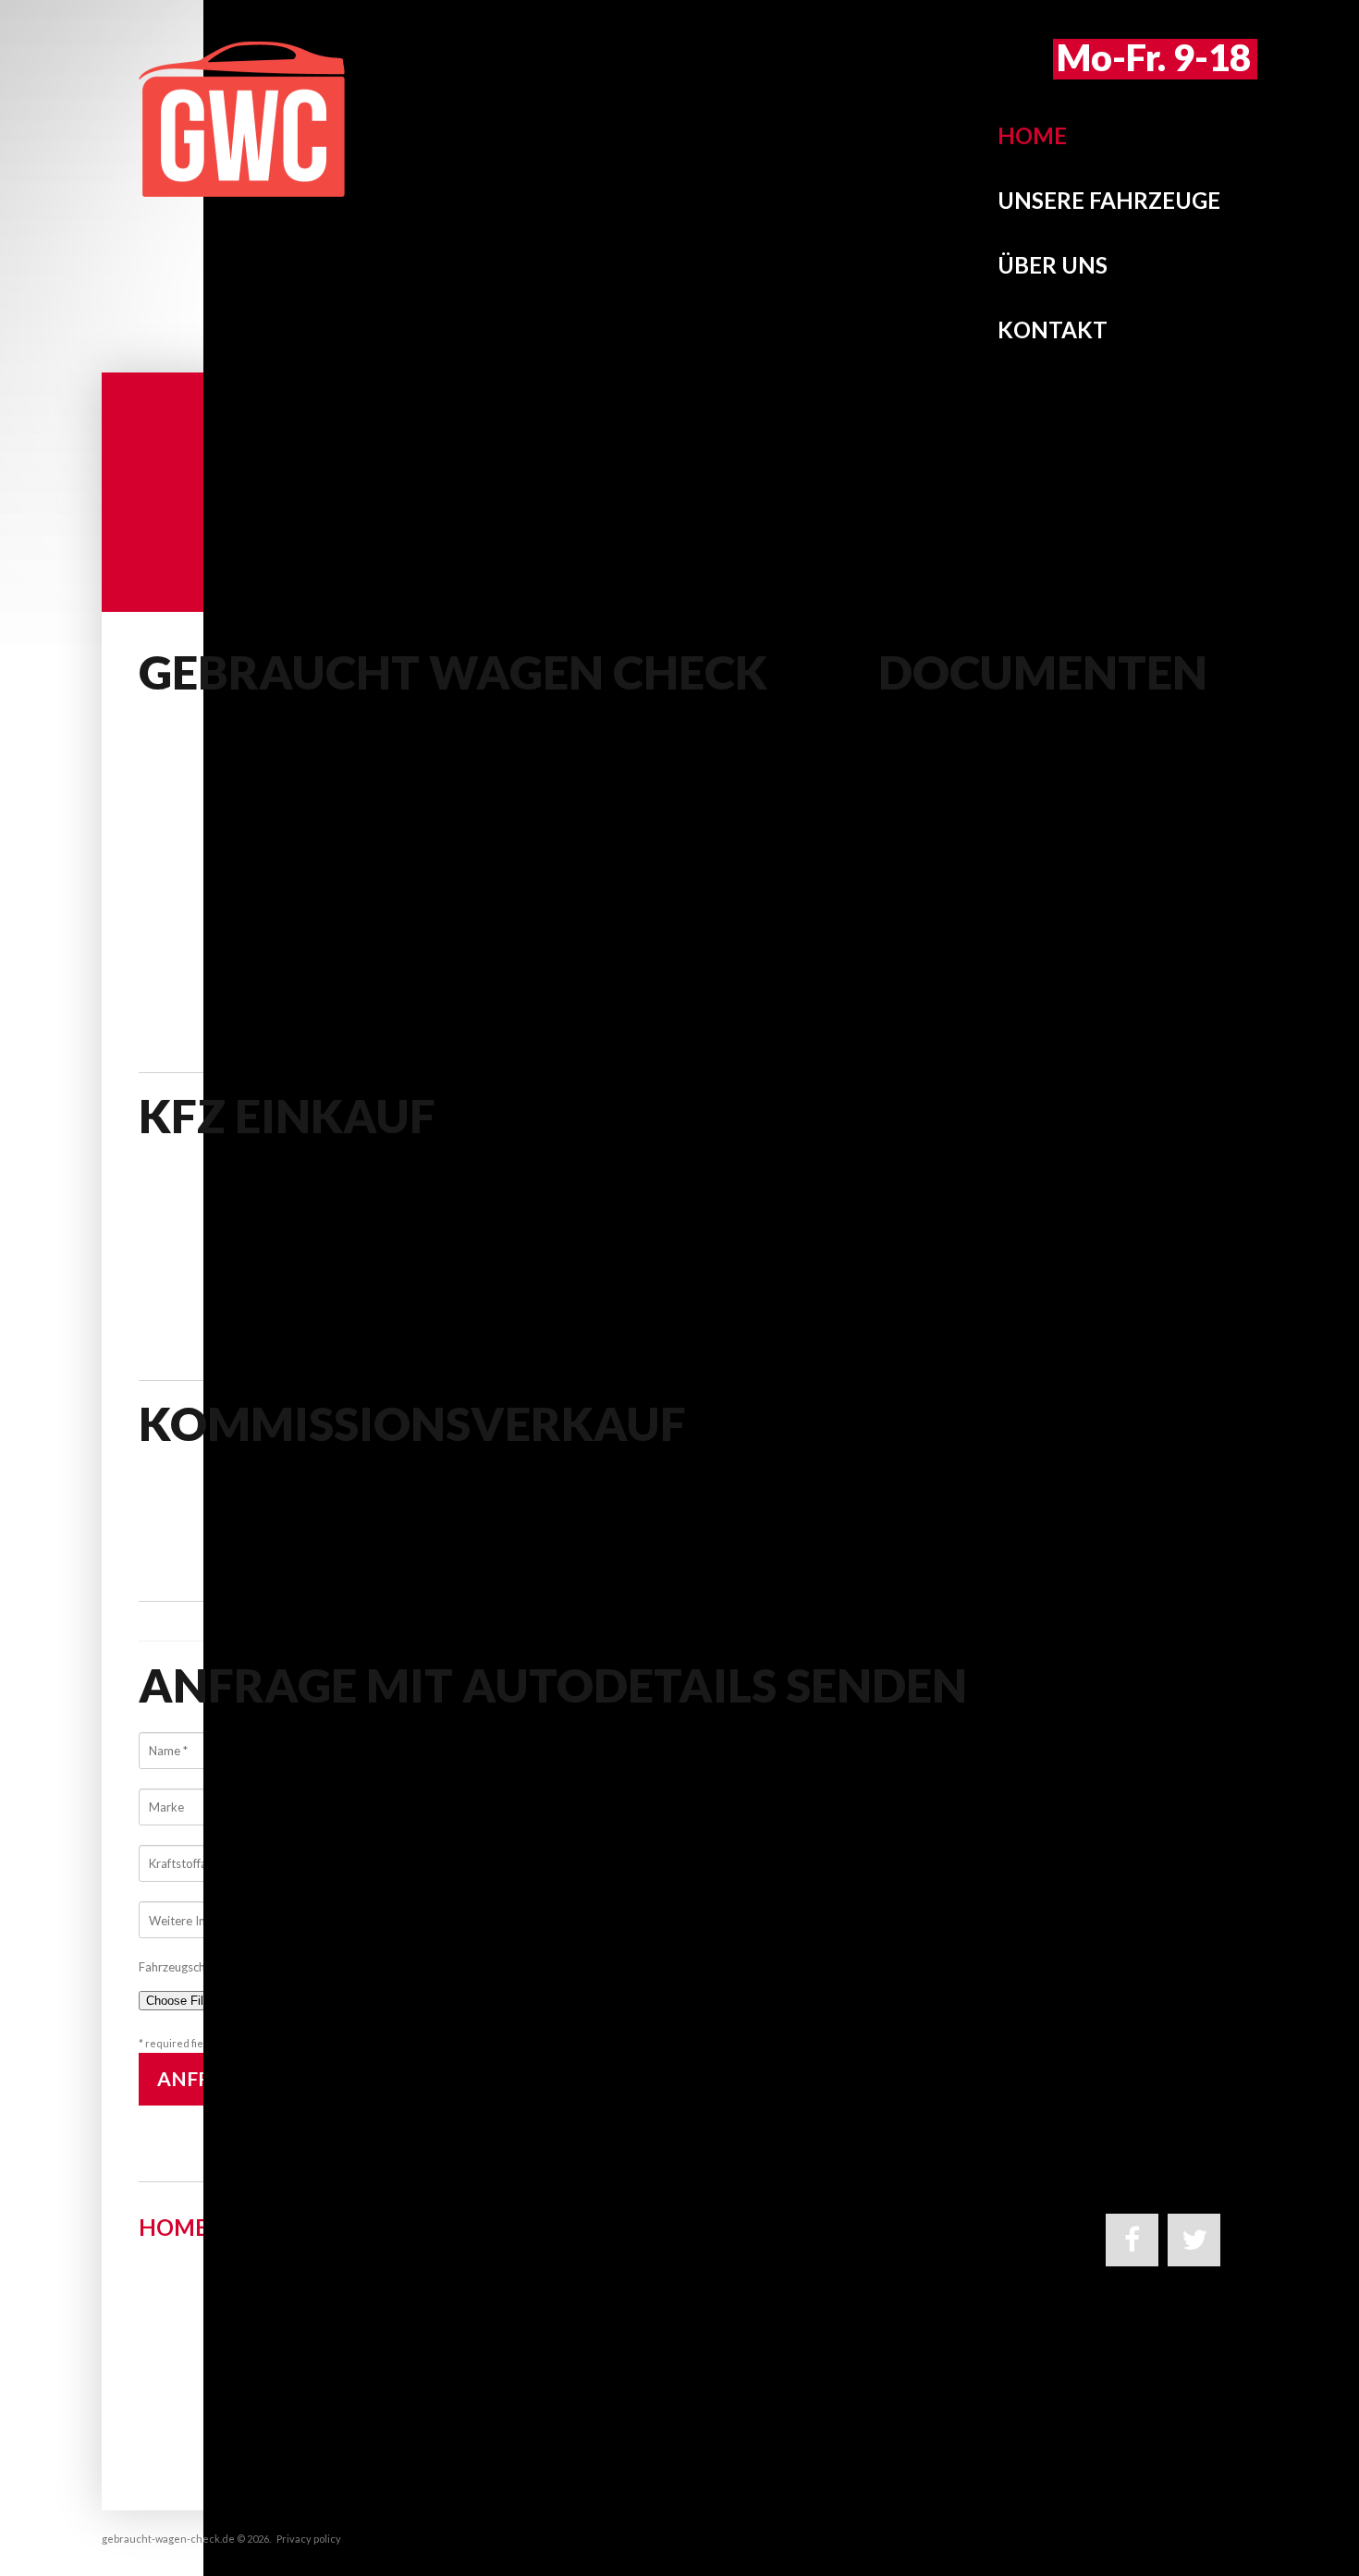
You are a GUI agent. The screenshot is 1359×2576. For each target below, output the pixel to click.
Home (1032, 135)
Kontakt (1053, 330)
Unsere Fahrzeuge (1109, 200)
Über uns (1053, 265)
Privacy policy (309, 2539)
